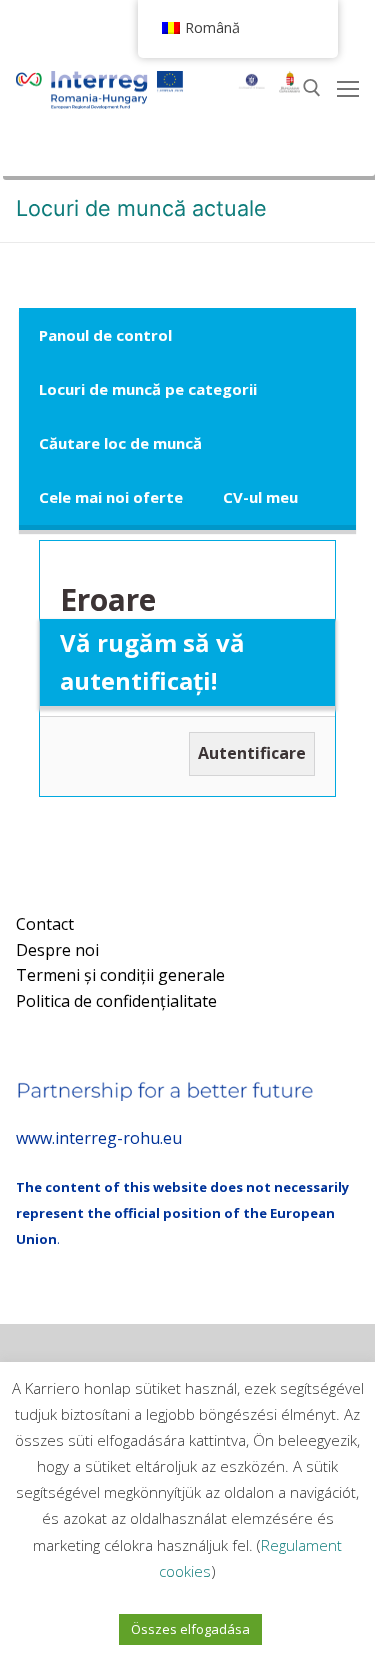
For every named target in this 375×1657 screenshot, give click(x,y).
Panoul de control (105, 335)
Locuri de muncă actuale (141, 208)
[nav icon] (348, 88)
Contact (45, 924)
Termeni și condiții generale (120, 975)
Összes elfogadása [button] (190, 1629)
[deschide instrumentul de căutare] (312, 88)
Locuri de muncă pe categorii (148, 389)
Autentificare (252, 753)
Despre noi (57, 950)
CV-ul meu (260, 497)
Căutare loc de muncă (120, 443)
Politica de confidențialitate (116, 1001)
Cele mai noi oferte (111, 497)
